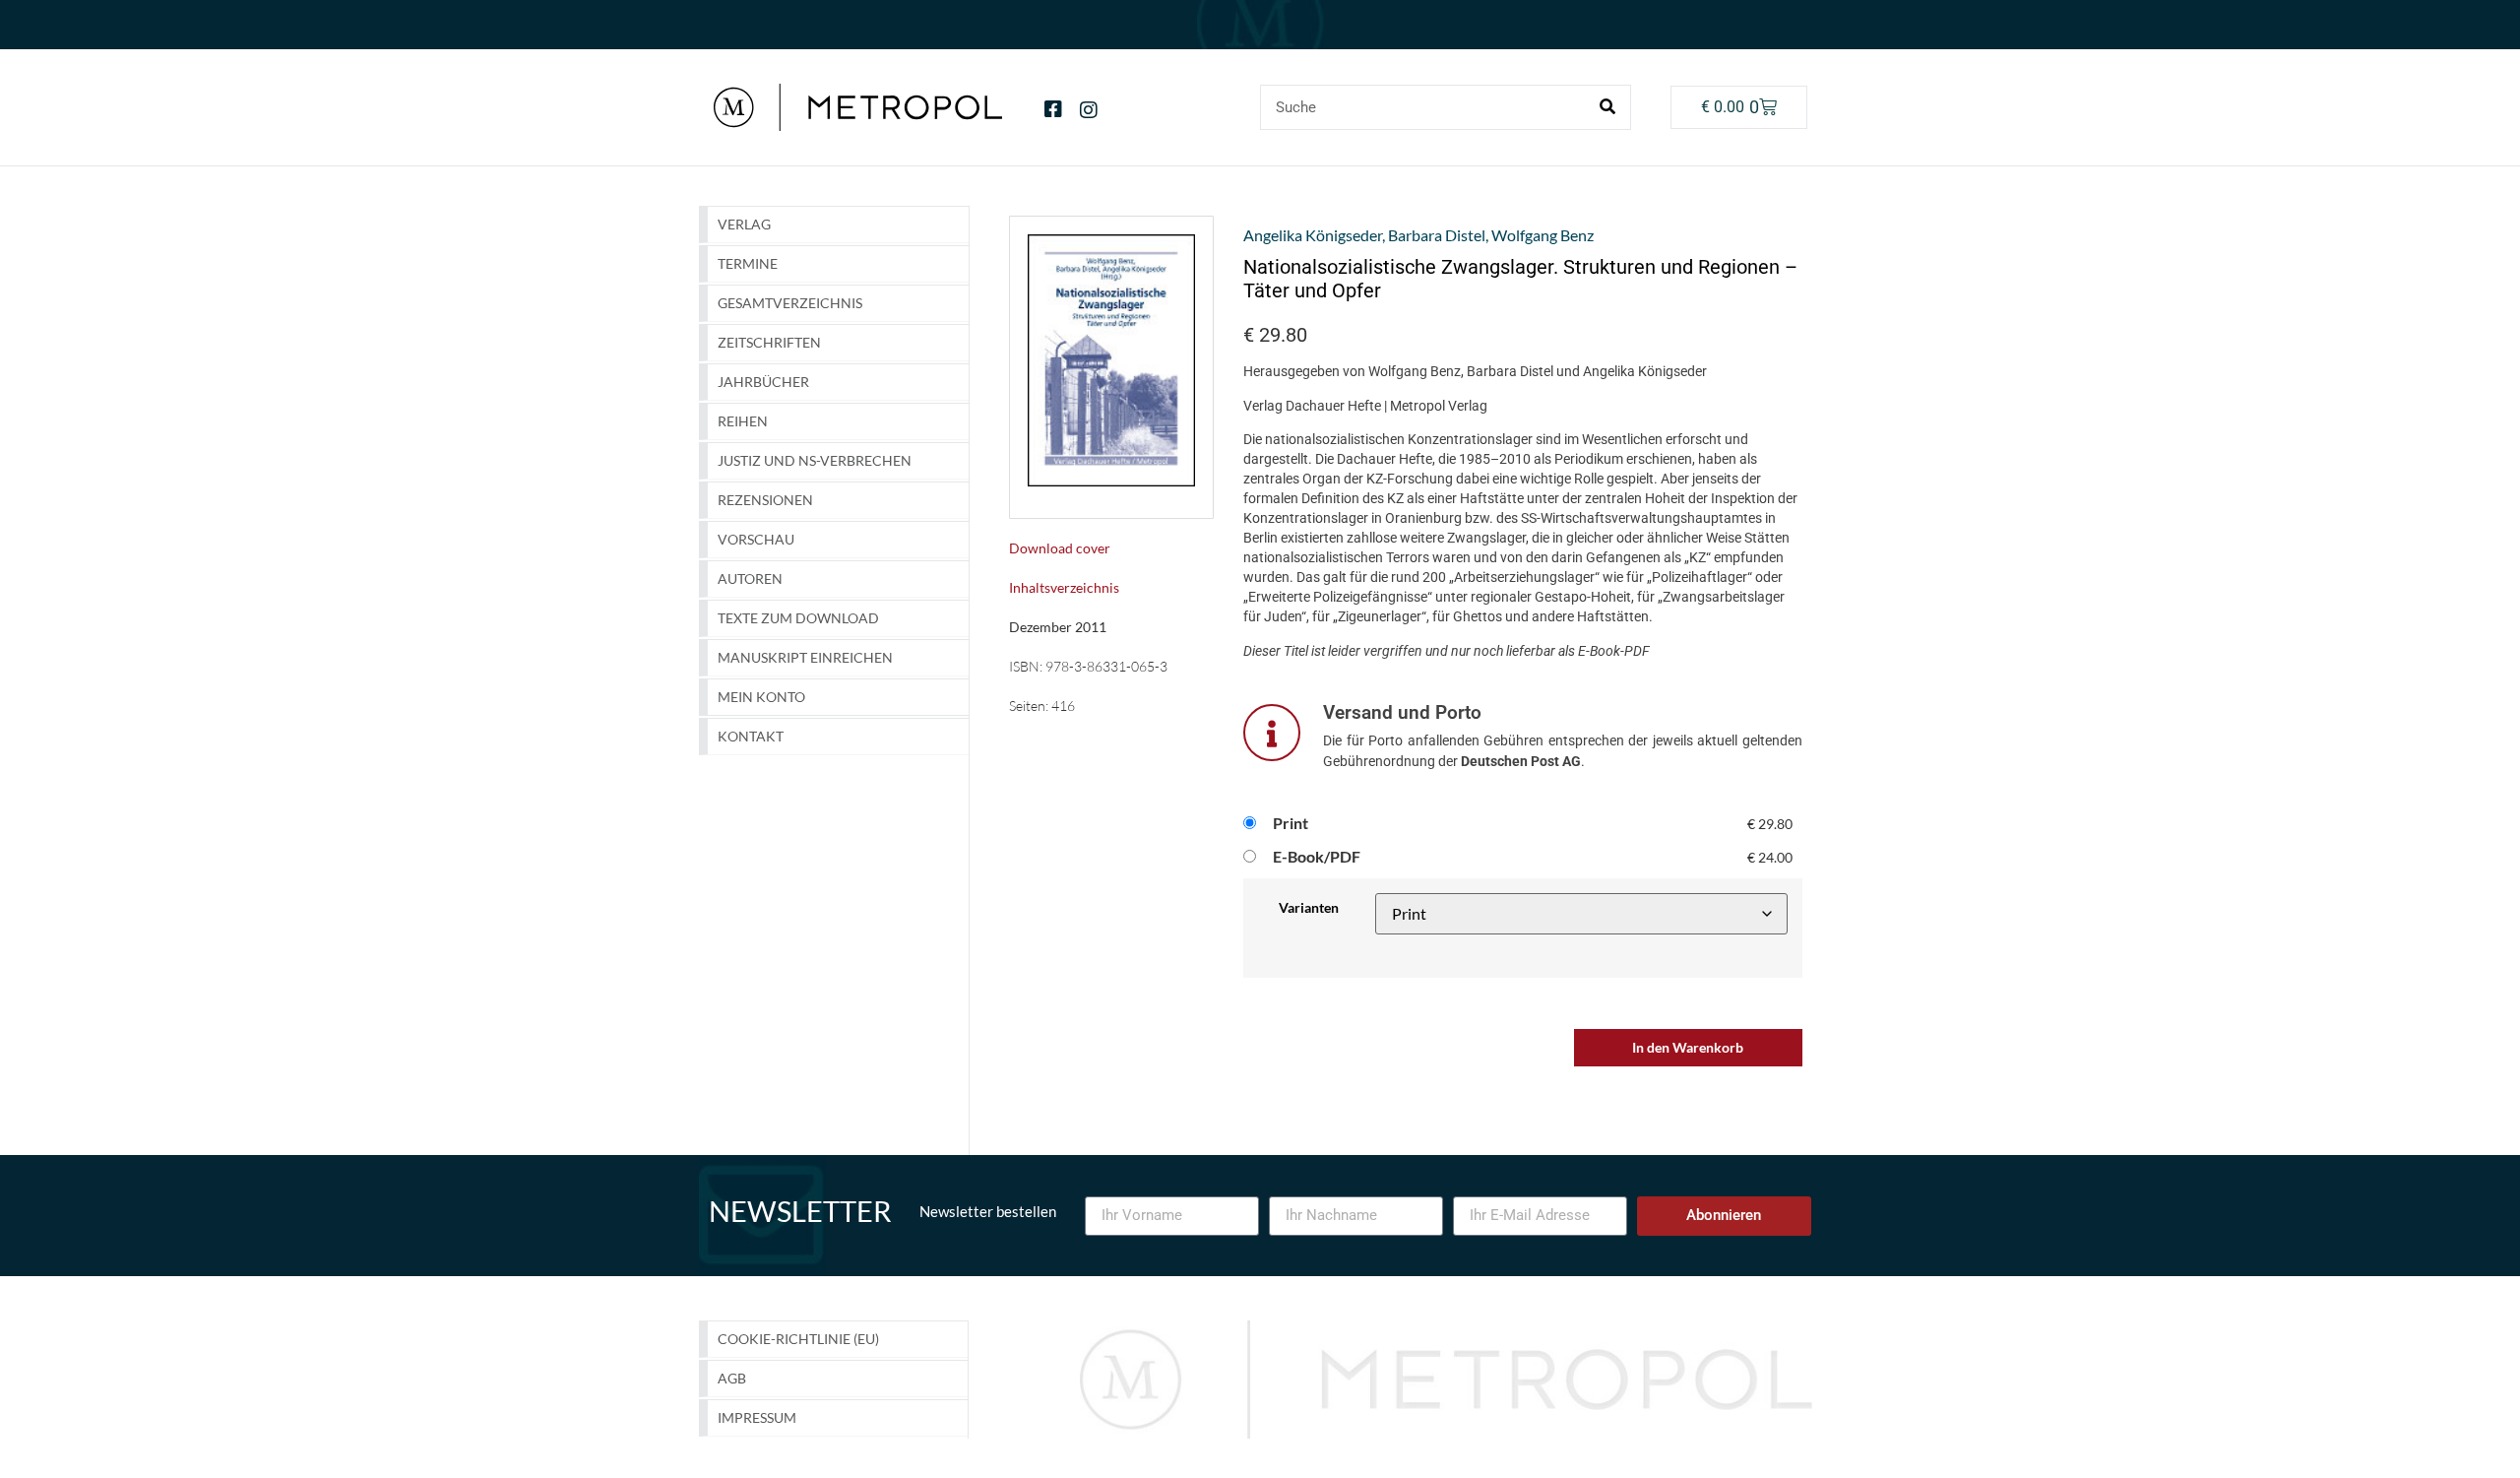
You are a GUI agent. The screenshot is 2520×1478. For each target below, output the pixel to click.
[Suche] (1607, 107)
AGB (732, 1378)
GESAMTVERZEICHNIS (790, 303)
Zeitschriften (769, 342)
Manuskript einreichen (805, 657)
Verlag (744, 224)
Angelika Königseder (1313, 235)
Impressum (757, 1417)
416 (1063, 706)
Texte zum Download (798, 618)
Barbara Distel (1437, 235)
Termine (748, 263)
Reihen (743, 421)
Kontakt (751, 736)
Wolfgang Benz (1543, 235)
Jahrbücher (763, 382)
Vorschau (756, 539)
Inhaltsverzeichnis (1064, 587)
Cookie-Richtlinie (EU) (798, 1339)
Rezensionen (765, 500)
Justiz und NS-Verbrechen (815, 460)
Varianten (1309, 908)
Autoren (750, 578)
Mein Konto (761, 697)
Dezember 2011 (1058, 627)
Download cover (1060, 548)
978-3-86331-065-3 (1106, 666)
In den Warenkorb (1688, 1047)
